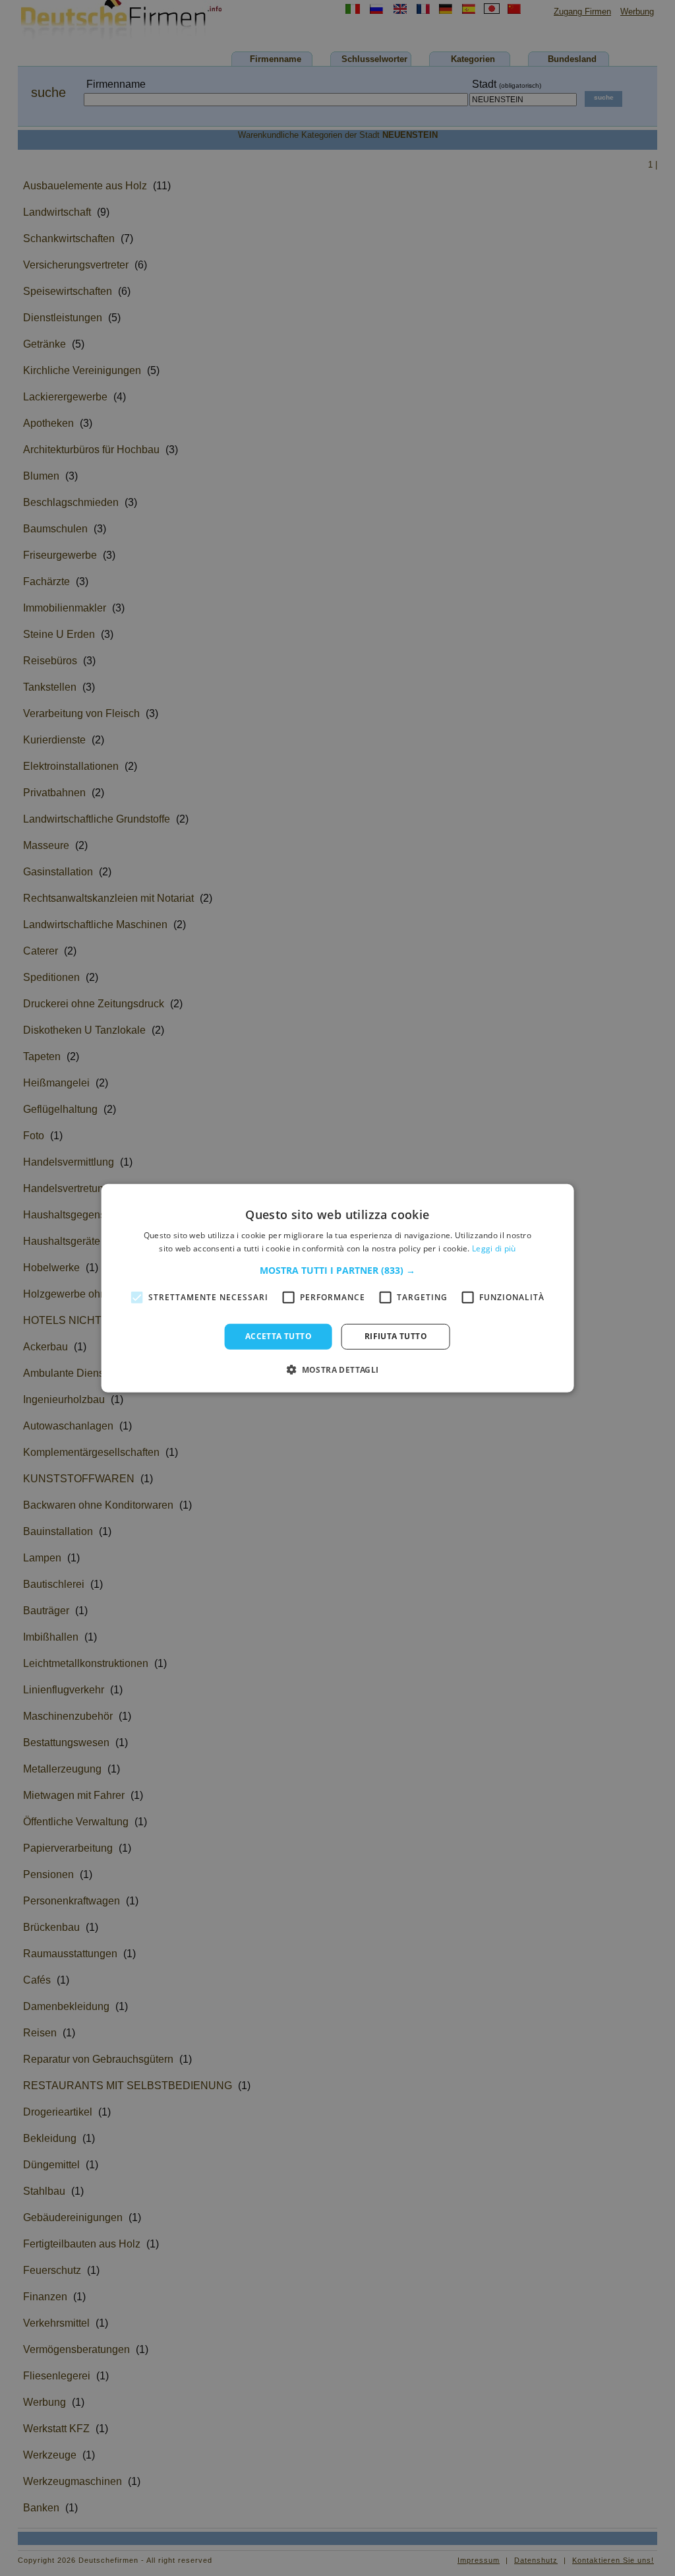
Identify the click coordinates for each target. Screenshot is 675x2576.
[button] (337, 1271)
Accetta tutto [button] (279, 1336)
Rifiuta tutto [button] (396, 1336)
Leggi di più (494, 1248)
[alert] (337, 1288)
